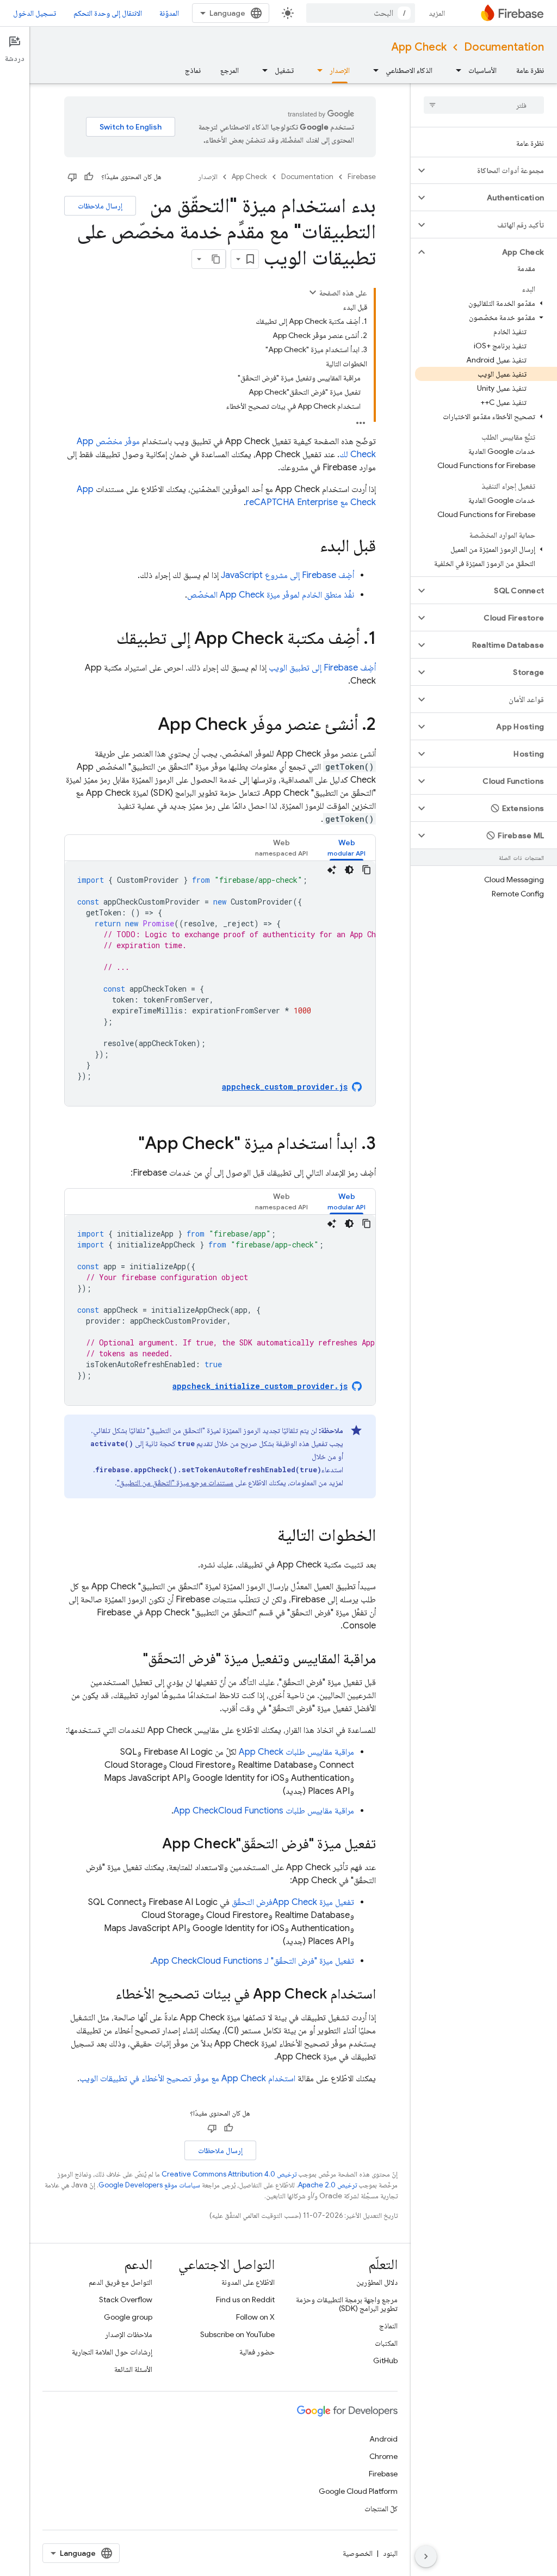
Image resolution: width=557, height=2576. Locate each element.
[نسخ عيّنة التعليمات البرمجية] (367, 870)
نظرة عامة (530, 70)
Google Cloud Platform (358, 2491)
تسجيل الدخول (35, 13)
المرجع (230, 70)
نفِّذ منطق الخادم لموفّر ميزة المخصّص (271, 595)
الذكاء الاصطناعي (409, 70)
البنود (390, 2553)
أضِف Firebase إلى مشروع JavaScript (287, 575)
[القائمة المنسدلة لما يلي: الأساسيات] (455, 70)
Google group (128, 2317)
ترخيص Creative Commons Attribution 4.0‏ (229, 2174)
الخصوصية (358, 2553)
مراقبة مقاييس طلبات (296, 1752)
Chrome (383, 2456)
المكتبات (386, 2343)
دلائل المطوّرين (377, 2282)
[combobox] (361, 13)
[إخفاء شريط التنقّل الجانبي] (426, 2556)
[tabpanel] (220, 983)
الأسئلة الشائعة (133, 2369)
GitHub (385, 2360)
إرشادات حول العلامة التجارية (112, 2352)
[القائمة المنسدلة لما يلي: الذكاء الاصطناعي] (373, 70)
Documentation (504, 47)
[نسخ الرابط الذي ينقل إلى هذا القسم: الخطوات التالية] (267, 1536)
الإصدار (340, 70)
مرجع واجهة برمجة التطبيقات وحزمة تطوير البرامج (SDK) (347, 2304)
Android (383, 2439)
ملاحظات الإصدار (129, 2334)
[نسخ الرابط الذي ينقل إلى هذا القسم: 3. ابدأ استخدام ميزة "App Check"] (127, 1145)
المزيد (437, 13)
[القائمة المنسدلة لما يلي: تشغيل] (262, 70)
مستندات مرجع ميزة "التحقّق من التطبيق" (175, 1483)
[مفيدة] (89, 177)
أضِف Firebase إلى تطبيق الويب (322, 668)
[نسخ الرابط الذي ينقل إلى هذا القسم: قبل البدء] (309, 547)
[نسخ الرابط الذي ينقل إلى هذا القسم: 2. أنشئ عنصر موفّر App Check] (147, 726)
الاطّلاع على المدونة (248, 2282)
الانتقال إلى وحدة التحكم (108, 13)
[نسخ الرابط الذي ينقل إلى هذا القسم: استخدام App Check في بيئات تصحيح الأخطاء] (104, 1995)
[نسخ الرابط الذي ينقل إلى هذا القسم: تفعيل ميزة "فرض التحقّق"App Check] (151, 1845)
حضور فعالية (257, 2352)
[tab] (346, 848)
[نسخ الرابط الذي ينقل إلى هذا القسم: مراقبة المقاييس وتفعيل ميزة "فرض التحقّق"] (132, 1659)
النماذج (388, 2326)
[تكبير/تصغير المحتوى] (313, 292)
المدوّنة (169, 13)
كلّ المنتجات (381, 2509)
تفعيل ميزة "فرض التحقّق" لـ (253, 1961)
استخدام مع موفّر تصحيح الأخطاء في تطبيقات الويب (187, 2079)
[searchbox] (484, 105)
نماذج (193, 70)
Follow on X (255, 2317)
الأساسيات (482, 70)
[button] (493, 170)
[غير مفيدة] (72, 177)
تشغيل (284, 70)
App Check (419, 47)
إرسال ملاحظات (100, 206)
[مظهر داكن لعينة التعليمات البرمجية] (349, 870)
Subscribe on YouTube (237, 2334)
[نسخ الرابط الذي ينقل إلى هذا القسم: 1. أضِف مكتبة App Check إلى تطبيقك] (106, 640)
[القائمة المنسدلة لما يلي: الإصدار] (317, 70)
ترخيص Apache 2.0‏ (327, 2185)
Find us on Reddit (245, 2300)
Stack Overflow (126, 2300)
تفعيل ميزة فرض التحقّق (293, 1902)
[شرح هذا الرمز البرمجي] (332, 870)
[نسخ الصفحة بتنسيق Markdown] (216, 259)
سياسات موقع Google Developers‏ (149, 2185)
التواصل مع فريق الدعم (120, 2282)
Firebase (362, 177)
